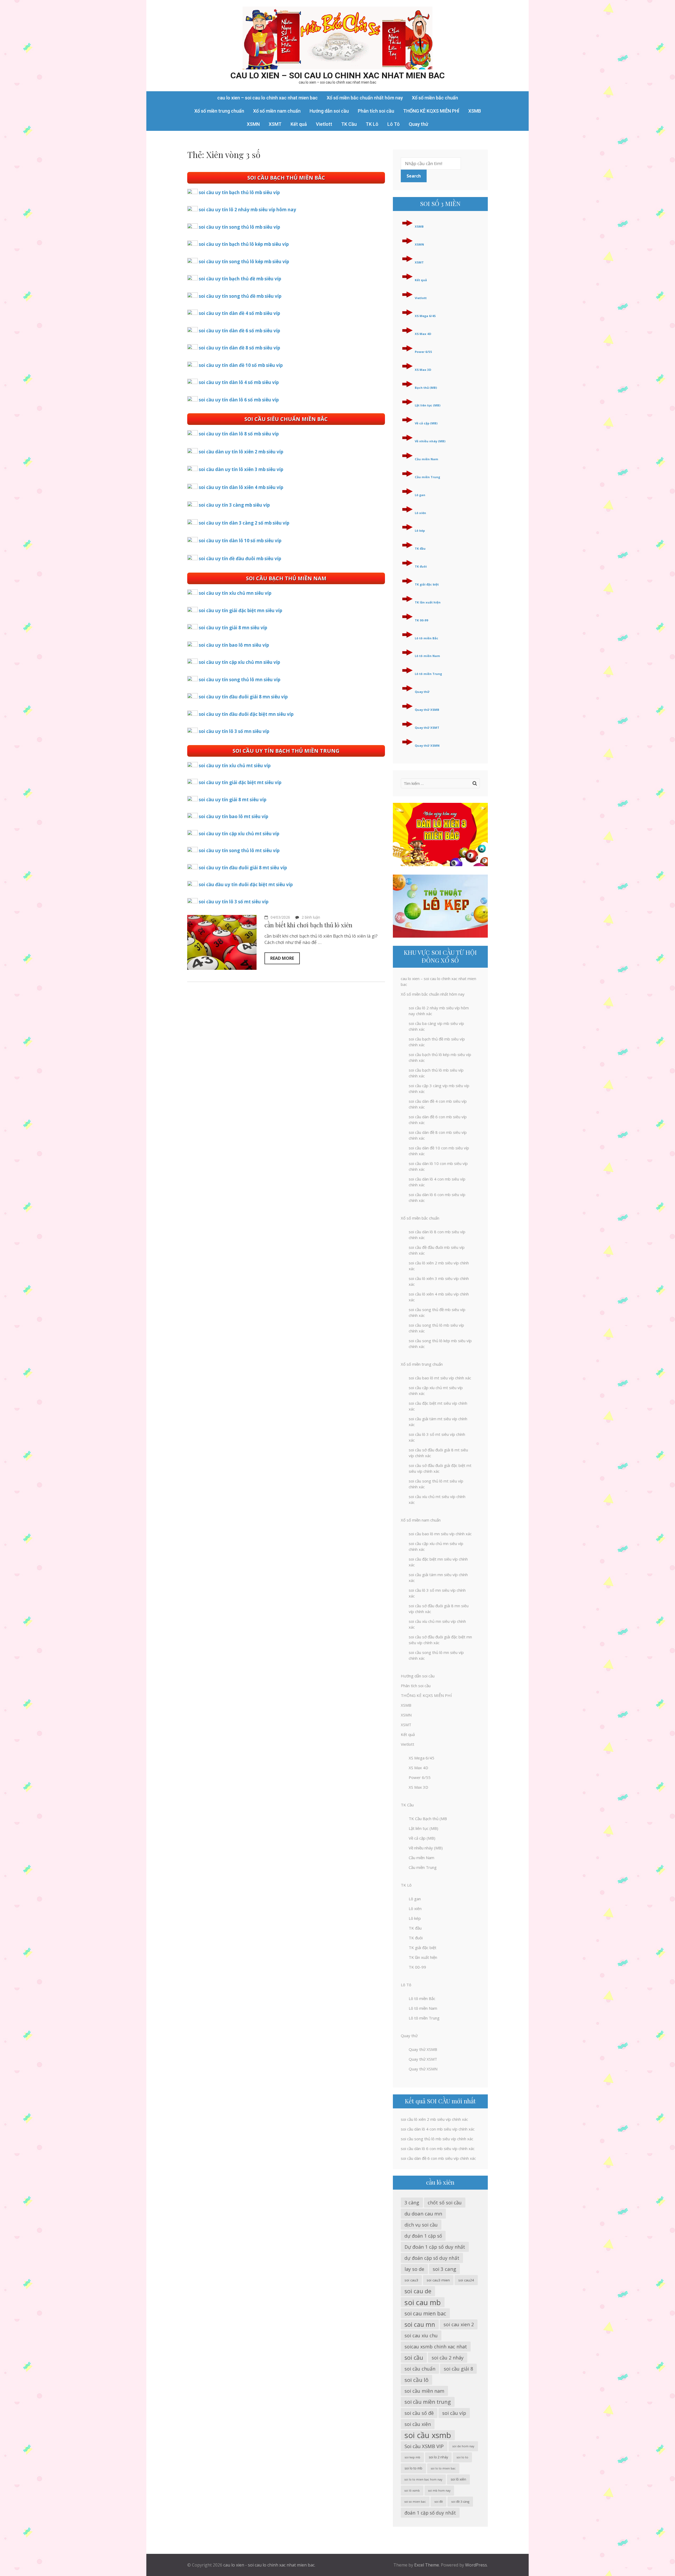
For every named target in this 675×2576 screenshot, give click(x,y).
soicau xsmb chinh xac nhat (436, 2347)
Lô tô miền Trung (428, 674)
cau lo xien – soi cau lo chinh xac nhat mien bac (338, 75)
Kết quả (299, 124)
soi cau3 (411, 2280)
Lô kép (420, 531)
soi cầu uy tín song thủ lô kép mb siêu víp (244, 262)
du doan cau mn (423, 2213)
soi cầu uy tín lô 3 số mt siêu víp (234, 902)
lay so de (414, 2269)
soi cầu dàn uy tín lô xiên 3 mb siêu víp (241, 469)
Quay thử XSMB (427, 710)
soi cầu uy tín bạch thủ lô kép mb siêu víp (244, 244)
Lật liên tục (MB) (428, 405)
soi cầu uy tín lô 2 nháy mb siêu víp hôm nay (247, 210)
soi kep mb (412, 2457)
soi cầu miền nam (424, 2391)
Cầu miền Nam (426, 459)
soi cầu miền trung (428, 2402)
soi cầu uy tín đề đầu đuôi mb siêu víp (240, 558)
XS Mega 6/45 (425, 316)
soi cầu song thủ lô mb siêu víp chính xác (437, 2139)
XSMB (475, 111)
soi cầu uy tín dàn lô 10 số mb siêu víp (240, 541)
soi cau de (418, 2291)
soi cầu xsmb (428, 2435)
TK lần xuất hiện (428, 602)
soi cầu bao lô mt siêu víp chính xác (440, 1378)
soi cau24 (466, 2280)
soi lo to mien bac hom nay (423, 2479)
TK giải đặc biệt (427, 584)
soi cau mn (420, 2324)
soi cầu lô (416, 2380)
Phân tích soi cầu (376, 111)
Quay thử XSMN (427, 745)
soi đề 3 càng (460, 2501)
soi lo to (462, 2457)
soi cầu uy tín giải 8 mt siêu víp (233, 800)
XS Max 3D (423, 370)
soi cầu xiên (418, 2424)
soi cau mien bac (425, 2313)
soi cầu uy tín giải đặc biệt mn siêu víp (240, 610)
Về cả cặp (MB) (426, 423)
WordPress (476, 2565)
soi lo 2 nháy (438, 2457)
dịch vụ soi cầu (421, 2225)
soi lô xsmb (412, 2491)
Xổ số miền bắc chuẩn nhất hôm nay (365, 98)
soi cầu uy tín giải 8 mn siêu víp (233, 628)
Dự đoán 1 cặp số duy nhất (435, 2247)
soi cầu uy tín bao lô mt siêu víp (233, 816)
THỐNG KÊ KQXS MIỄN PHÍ (431, 111)
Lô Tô (394, 124)
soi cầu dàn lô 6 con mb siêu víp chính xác (438, 2148)
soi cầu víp (454, 2413)
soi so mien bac (415, 2502)
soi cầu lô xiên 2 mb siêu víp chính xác (434, 2119)
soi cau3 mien (438, 2280)
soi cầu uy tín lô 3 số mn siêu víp (234, 731)
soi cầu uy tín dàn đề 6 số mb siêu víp (239, 331)
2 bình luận (311, 917)
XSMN (253, 124)
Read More (282, 958)
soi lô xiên (458, 2479)
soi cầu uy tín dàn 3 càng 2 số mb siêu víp (244, 523)
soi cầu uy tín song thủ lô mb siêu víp (239, 227)
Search (414, 176)
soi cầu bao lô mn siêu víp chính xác (440, 1534)
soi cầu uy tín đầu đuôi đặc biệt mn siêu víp (246, 714)
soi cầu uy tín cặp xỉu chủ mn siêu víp (239, 662)
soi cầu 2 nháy (448, 2358)
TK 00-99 (421, 620)
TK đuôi (421, 566)
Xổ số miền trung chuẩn (219, 111)
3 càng (412, 2203)
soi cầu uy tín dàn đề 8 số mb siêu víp (239, 348)
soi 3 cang (444, 2269)
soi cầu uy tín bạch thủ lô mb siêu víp (239, 192)
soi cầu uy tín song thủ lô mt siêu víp (239, 850)
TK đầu (420, 548)
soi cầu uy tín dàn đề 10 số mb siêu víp (241, 365)
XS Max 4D (423, 334)
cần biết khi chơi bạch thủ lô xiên (308, 925)
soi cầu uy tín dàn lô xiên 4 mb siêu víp (241, 487)
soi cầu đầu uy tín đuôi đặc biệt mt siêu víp (246, 884)
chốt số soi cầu (445, 2203)
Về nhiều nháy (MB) (430, 441)
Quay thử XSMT (427, 728)
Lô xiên (420, 513)
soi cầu (414, 2357)
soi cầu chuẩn (420, 2369)
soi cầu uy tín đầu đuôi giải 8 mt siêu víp (243, 868)
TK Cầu (349, 124)
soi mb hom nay (439, 2491)
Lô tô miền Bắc (426, 638)
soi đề (438, 2501)
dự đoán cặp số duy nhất (432, 2258)
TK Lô (372, 124)
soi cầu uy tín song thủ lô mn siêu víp (240, 680)
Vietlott (324, 124)
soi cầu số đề (419, 2413)
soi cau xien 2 (459, 2324)
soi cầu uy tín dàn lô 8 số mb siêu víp (239, 434)
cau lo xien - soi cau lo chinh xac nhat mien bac (269, 2565)
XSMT (275, 124)
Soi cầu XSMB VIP (424, 2446)
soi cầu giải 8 (458, 2369)
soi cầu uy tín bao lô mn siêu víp (234, 645)
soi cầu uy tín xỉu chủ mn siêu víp (235, 593)
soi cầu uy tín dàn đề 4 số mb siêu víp (239, 313)
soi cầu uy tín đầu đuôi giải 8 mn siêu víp (243, 697)
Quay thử (418, 124)
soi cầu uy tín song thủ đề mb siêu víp (240, 296)
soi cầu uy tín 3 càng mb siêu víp (234, 505)
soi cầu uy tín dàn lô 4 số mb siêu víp (239, 382)
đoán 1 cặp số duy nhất (430, 2513)
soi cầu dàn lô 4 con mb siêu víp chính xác (438, 2129)
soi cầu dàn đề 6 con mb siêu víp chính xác (438, 2158)
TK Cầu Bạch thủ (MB (428, 1819)
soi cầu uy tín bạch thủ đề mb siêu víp (240, 279)
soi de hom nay (463, 2446)
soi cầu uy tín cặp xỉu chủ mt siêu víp (239, 834)
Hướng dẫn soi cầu (329, 111)
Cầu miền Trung (427, 477)
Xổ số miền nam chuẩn (277, 111)
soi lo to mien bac (443, 2468)
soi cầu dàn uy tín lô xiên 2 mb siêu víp (241, 452)
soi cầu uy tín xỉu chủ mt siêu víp (235, 766)
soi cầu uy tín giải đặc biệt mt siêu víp (240, 782)
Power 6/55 (423, 352)
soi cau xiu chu (421, 2335)
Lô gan (420, 495)
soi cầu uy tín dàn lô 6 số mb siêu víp (239, 400)
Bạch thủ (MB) (426, 388)
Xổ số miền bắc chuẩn (435, 98)
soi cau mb (423, 2302)
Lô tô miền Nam (427, 656)
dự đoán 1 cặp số (423, 2236)
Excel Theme (427, 2565)
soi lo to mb (413, 2468)
